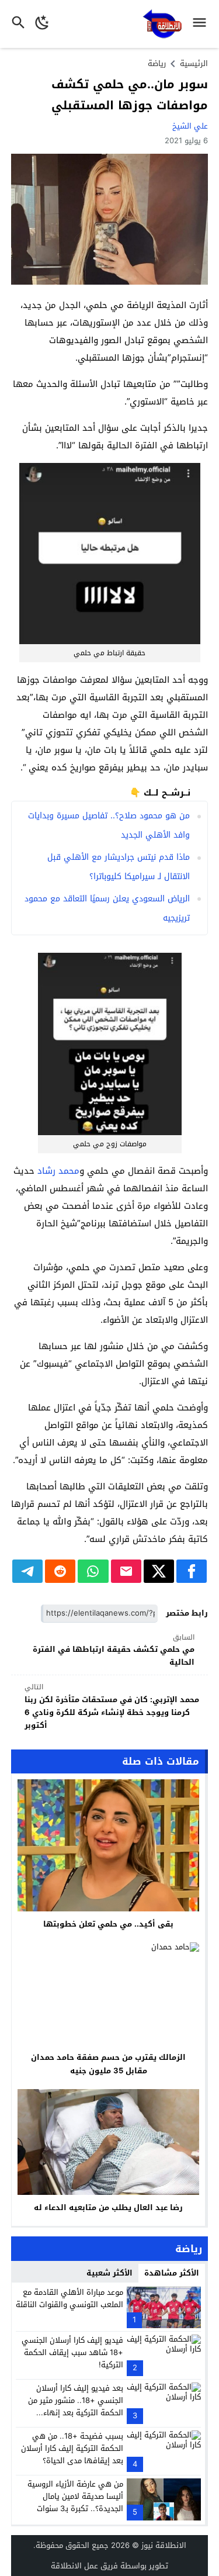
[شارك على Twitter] (159, 1571)
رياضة (157, 63)
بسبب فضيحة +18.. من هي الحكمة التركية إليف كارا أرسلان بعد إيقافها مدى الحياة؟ (72, 2448)
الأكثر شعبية (109, 2273)
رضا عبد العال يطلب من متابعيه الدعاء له (108, 2207)
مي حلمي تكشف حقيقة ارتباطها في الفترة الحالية (114, 1650)
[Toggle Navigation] (202, 24)
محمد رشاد (58, 1171)
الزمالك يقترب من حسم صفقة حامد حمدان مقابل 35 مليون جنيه (108, 2064)
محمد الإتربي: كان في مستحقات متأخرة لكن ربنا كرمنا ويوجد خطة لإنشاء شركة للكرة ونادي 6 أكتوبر (112, 1707)
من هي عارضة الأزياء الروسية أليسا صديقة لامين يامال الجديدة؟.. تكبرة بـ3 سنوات (75, 2496)
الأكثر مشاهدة (172, 2273)
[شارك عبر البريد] (126, 1571)
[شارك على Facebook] (192, 1571)
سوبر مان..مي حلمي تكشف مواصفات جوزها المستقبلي (130, 95)
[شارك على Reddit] (60, 1571)
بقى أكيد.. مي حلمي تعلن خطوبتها (108, 1924)
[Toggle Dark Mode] (42, 24)
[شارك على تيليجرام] (27, 1571)
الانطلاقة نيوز (164, 2545)
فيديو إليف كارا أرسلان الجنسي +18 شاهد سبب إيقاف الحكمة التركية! (72, 2352)
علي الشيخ (190, 126)
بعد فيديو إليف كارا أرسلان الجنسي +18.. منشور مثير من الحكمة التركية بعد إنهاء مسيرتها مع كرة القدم (76, 2406)
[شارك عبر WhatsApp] (93, 1571)
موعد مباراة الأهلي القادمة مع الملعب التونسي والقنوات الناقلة (69, 2298)
